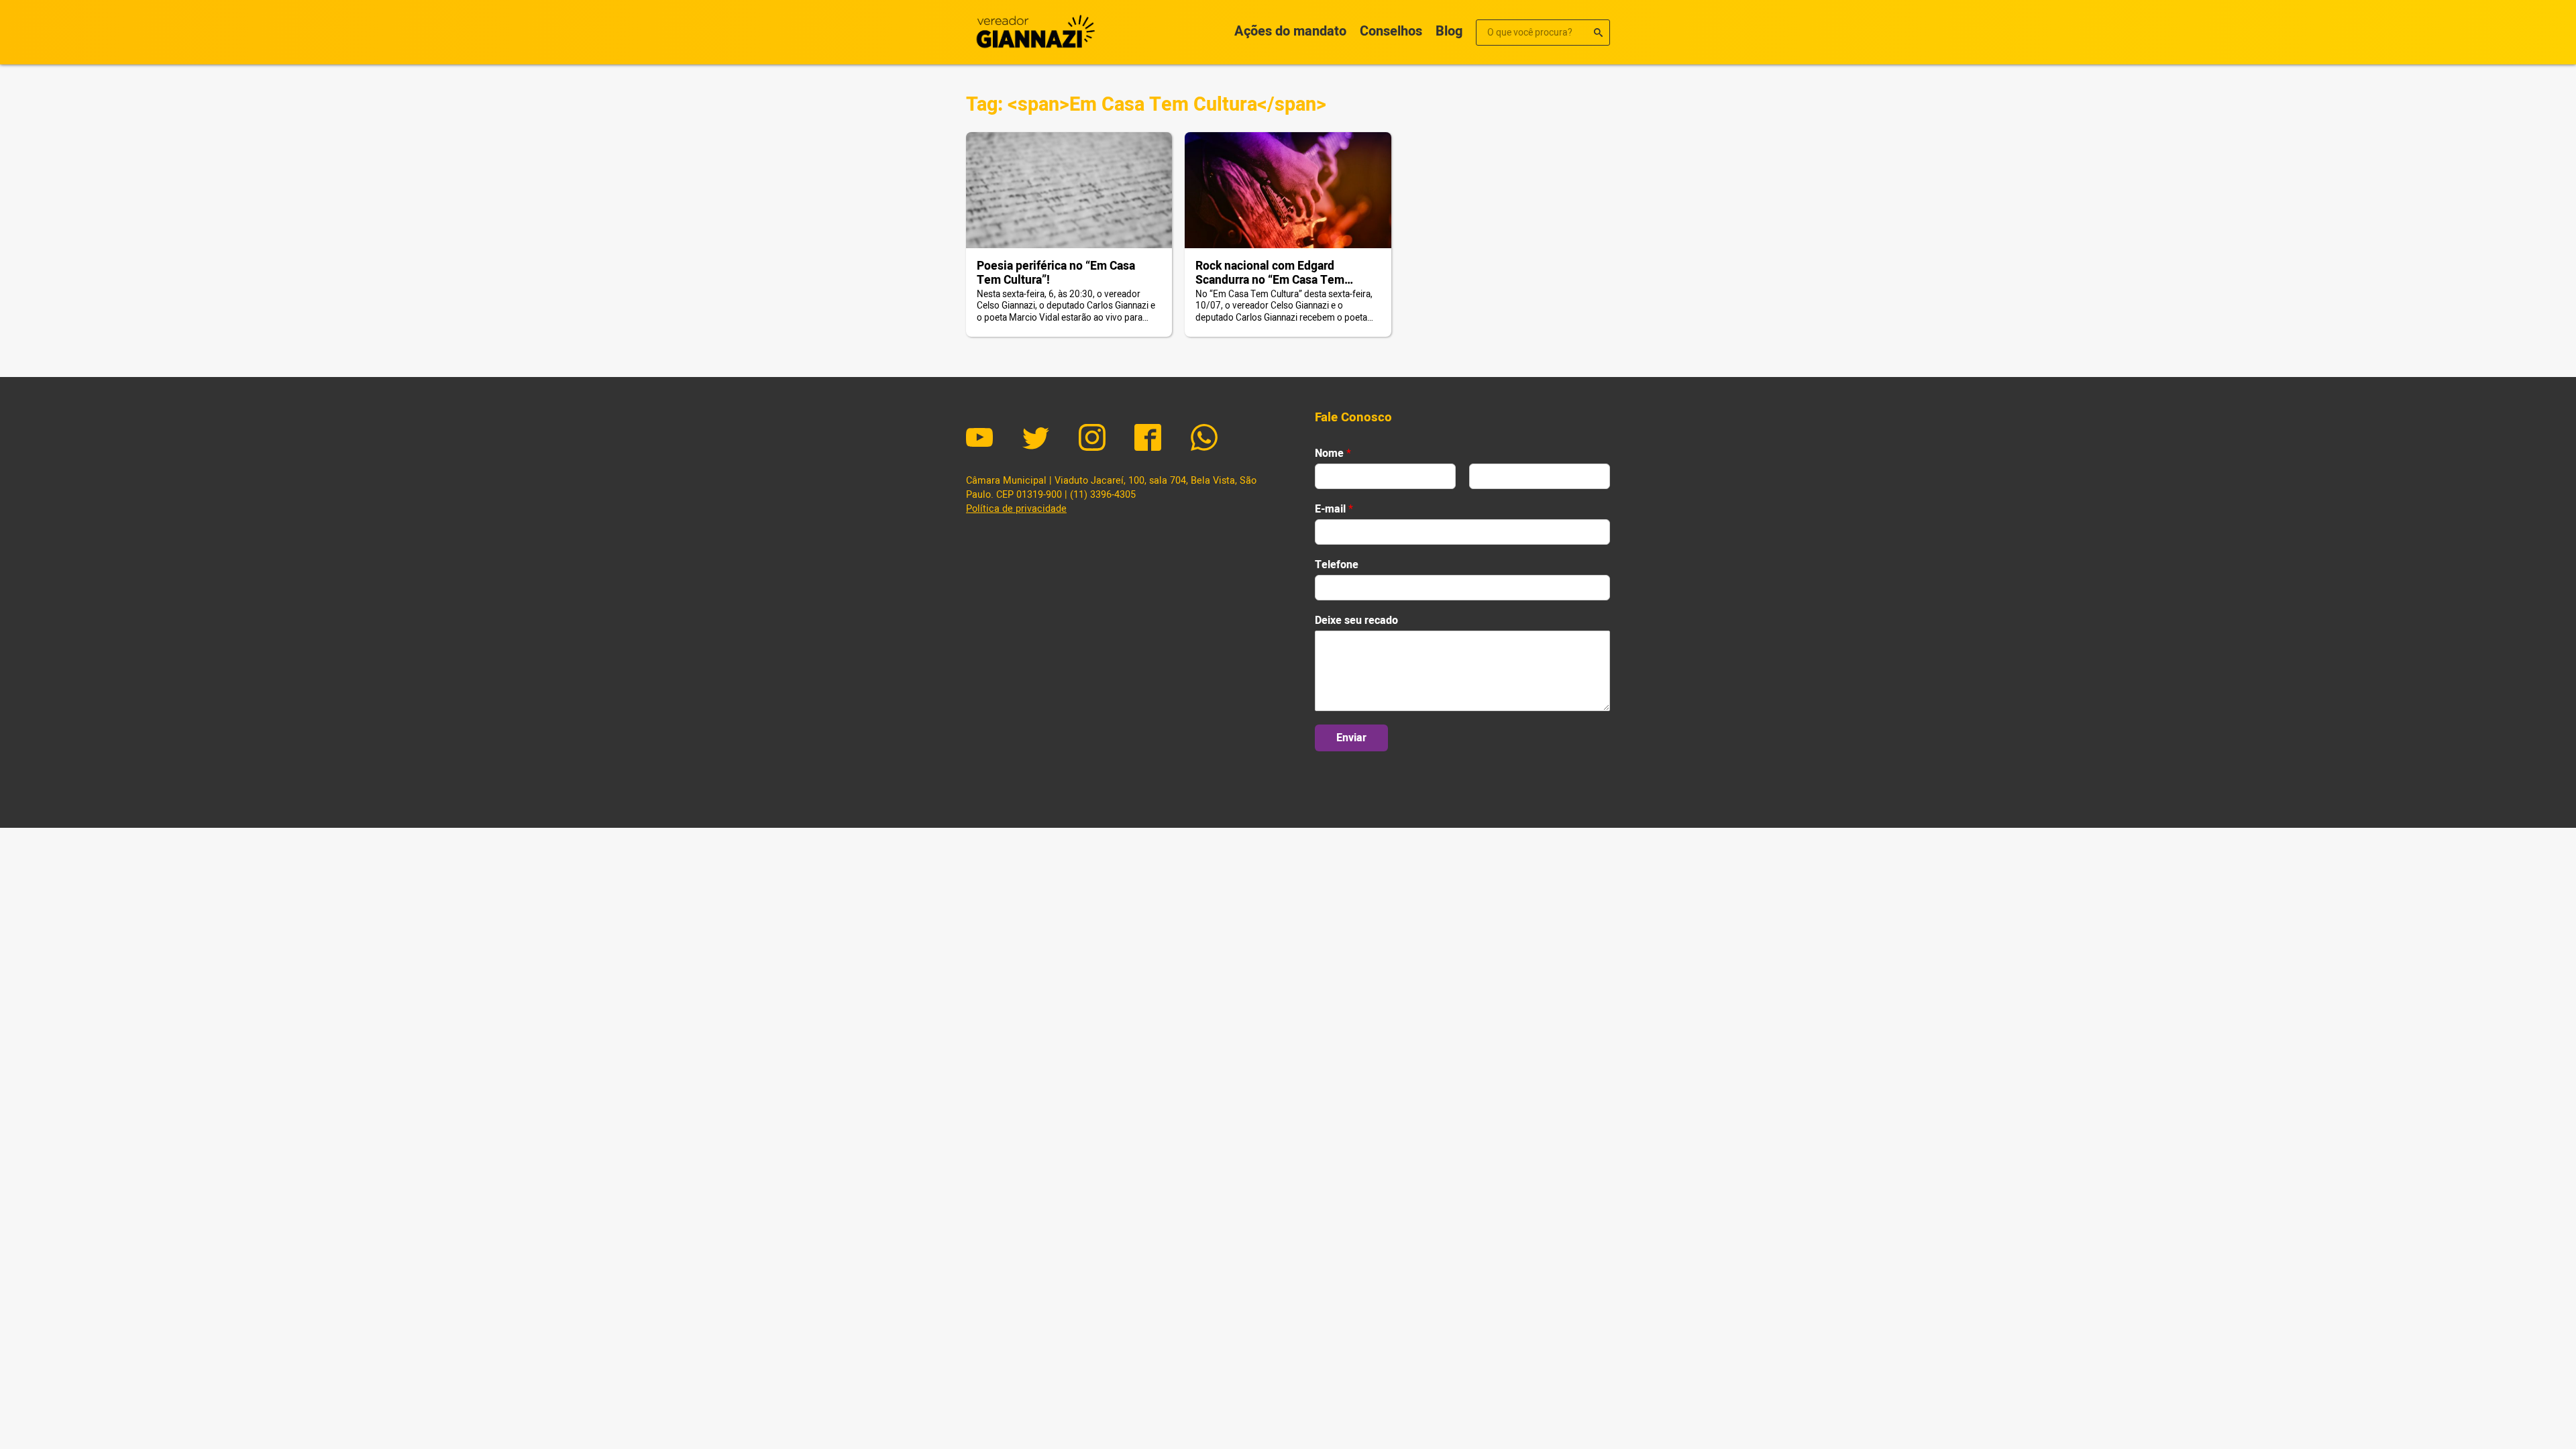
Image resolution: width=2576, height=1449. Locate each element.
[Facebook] (1148, 439)
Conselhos (1391, 31)
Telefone (1337, 565)
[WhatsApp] (1204, 439)
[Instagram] (1092, 439)
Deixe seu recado (1356, 621)
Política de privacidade (1016, 509)
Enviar (1351, 738)
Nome (1333, 454)
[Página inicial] (1033, 32)
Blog (1449, 31)
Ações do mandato (1290, 31)
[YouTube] (979, 439)
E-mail (1334, 509)
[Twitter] (1036, 439)
